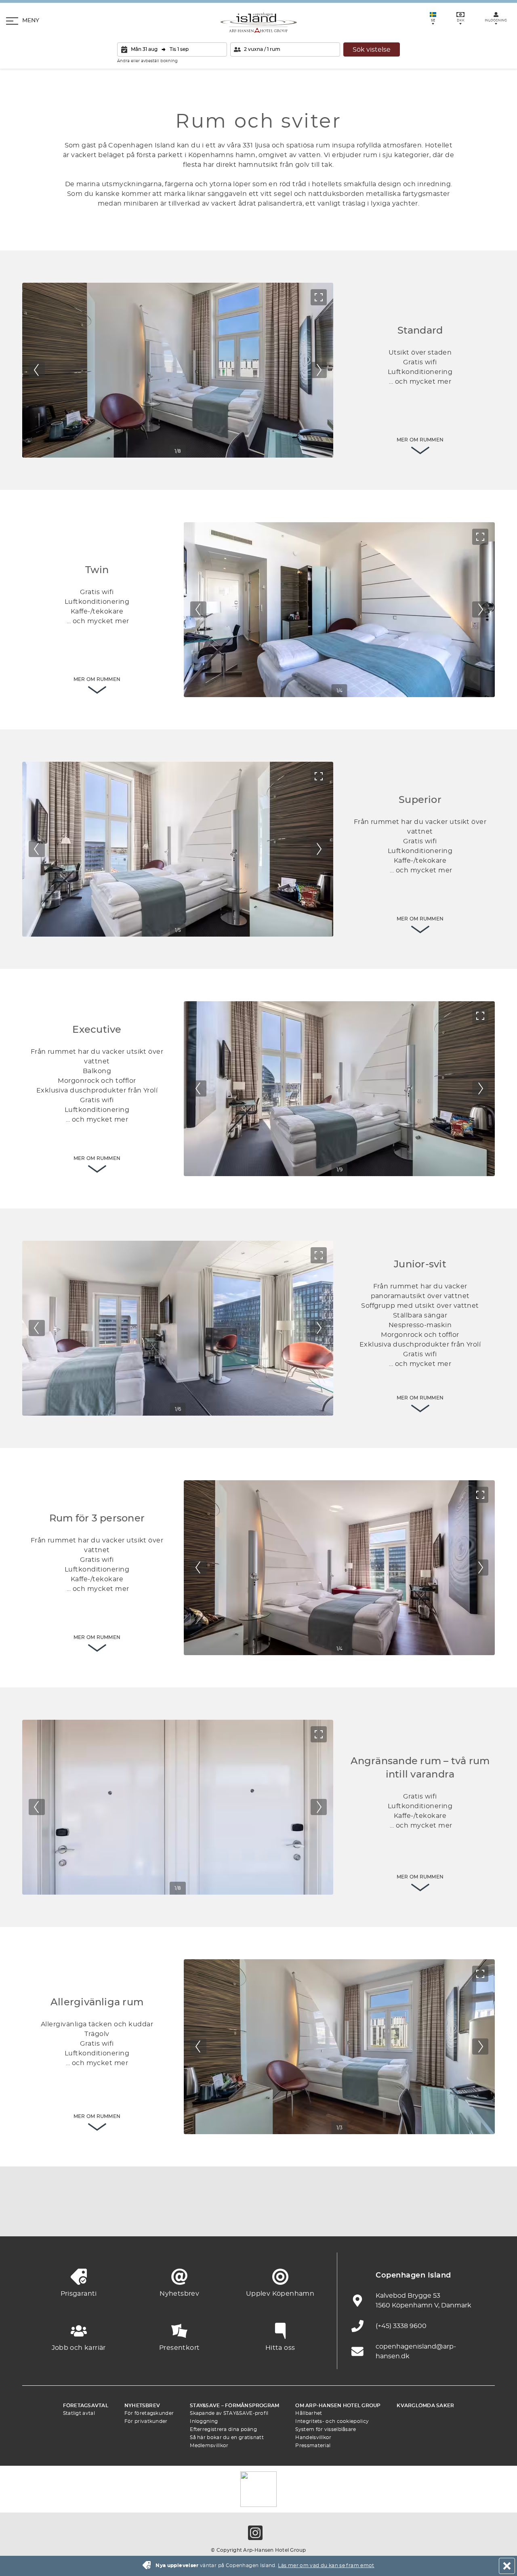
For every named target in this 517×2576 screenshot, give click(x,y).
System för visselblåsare (326, 2429)
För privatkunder (146, 2421)
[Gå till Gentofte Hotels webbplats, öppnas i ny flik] (347, 2216)
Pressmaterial (313, 2446)
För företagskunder (149, 2413)
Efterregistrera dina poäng (223, 2429)
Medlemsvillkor (209, 2446)
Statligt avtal (79, 2413)
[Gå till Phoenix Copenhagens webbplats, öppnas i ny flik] (36, 2216)
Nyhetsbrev (142, 2406)
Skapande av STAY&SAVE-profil (229, 2413)
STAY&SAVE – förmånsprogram (234, 2406)
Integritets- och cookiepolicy (332, 2421)
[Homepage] (259, 23)
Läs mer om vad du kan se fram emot (326, 2565)
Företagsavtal (86, 2406)
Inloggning (204, 2421)
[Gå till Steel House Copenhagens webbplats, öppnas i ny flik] (436, 2216)
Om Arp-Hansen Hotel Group (338, 2406)
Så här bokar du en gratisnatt (227, 2437)
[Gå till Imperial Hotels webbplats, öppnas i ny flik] (170, 2216)
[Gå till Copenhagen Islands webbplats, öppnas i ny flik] (303, 2216)
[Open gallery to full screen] (319, 297)
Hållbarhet (309, 2413)
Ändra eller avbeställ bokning (147, 61)
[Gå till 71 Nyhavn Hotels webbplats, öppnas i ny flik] (81, 2216)
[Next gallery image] (319, 370)
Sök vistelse (372, 50)
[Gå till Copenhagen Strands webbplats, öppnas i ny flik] (125, 2216)
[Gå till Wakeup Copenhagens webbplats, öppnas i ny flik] (392, 2216)
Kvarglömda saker (425, 2406)
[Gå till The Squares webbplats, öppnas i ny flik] (214, 2216)
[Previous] (37, 370)
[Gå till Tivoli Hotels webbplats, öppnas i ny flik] (258, 2216)
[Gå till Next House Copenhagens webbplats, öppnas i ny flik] (481, 2216)
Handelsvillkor (313, 2437)
